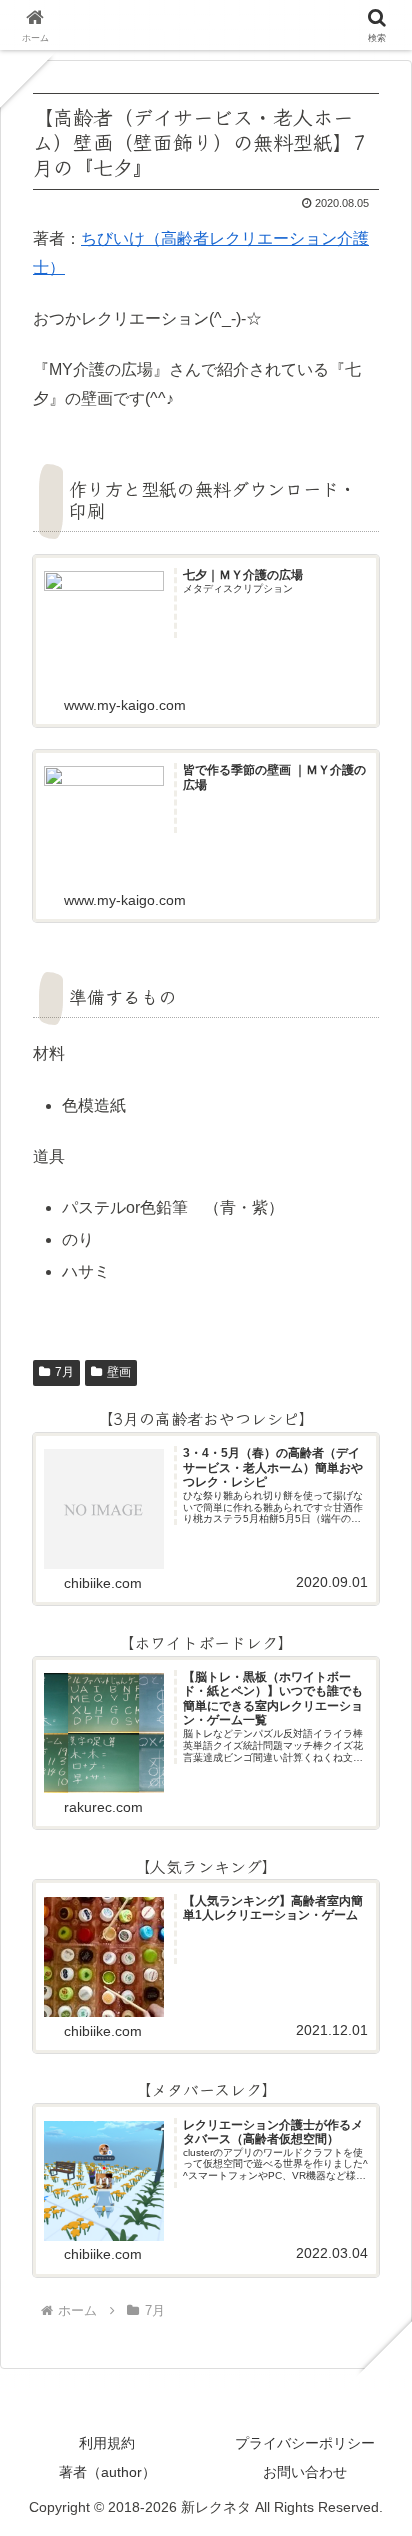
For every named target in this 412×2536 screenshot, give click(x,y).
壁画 (119, 1372)
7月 (64, 1372)
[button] (366, 2465)
